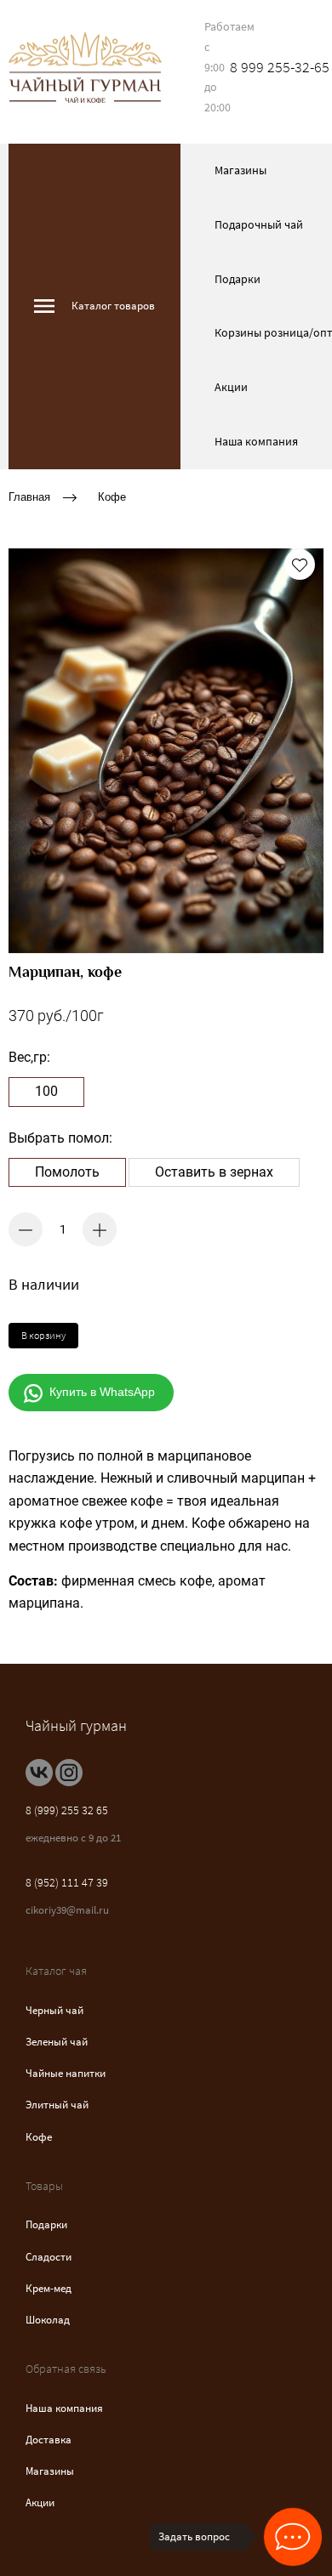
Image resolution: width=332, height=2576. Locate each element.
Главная (29, 496)
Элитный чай (57, 2105)
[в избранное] (300, 565)
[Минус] (26, 1229)
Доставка (49, 2440)
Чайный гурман (76, 1725)
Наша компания (256, 441)
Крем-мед (49, 2288)
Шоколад (48, 2320)
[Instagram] (69, 1773)
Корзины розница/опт (273, 332)
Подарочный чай (259, 224)
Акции (231, 387)
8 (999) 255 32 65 (67, 1810)
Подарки (238, 279)
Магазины (240, 170)
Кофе (112, 496)
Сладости (49, 2257)
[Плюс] (100, 1229)
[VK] (39, 1773)
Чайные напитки (66, 2073)
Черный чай (54, 2010)
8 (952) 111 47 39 (67, 1882)
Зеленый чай (57, 2042)
